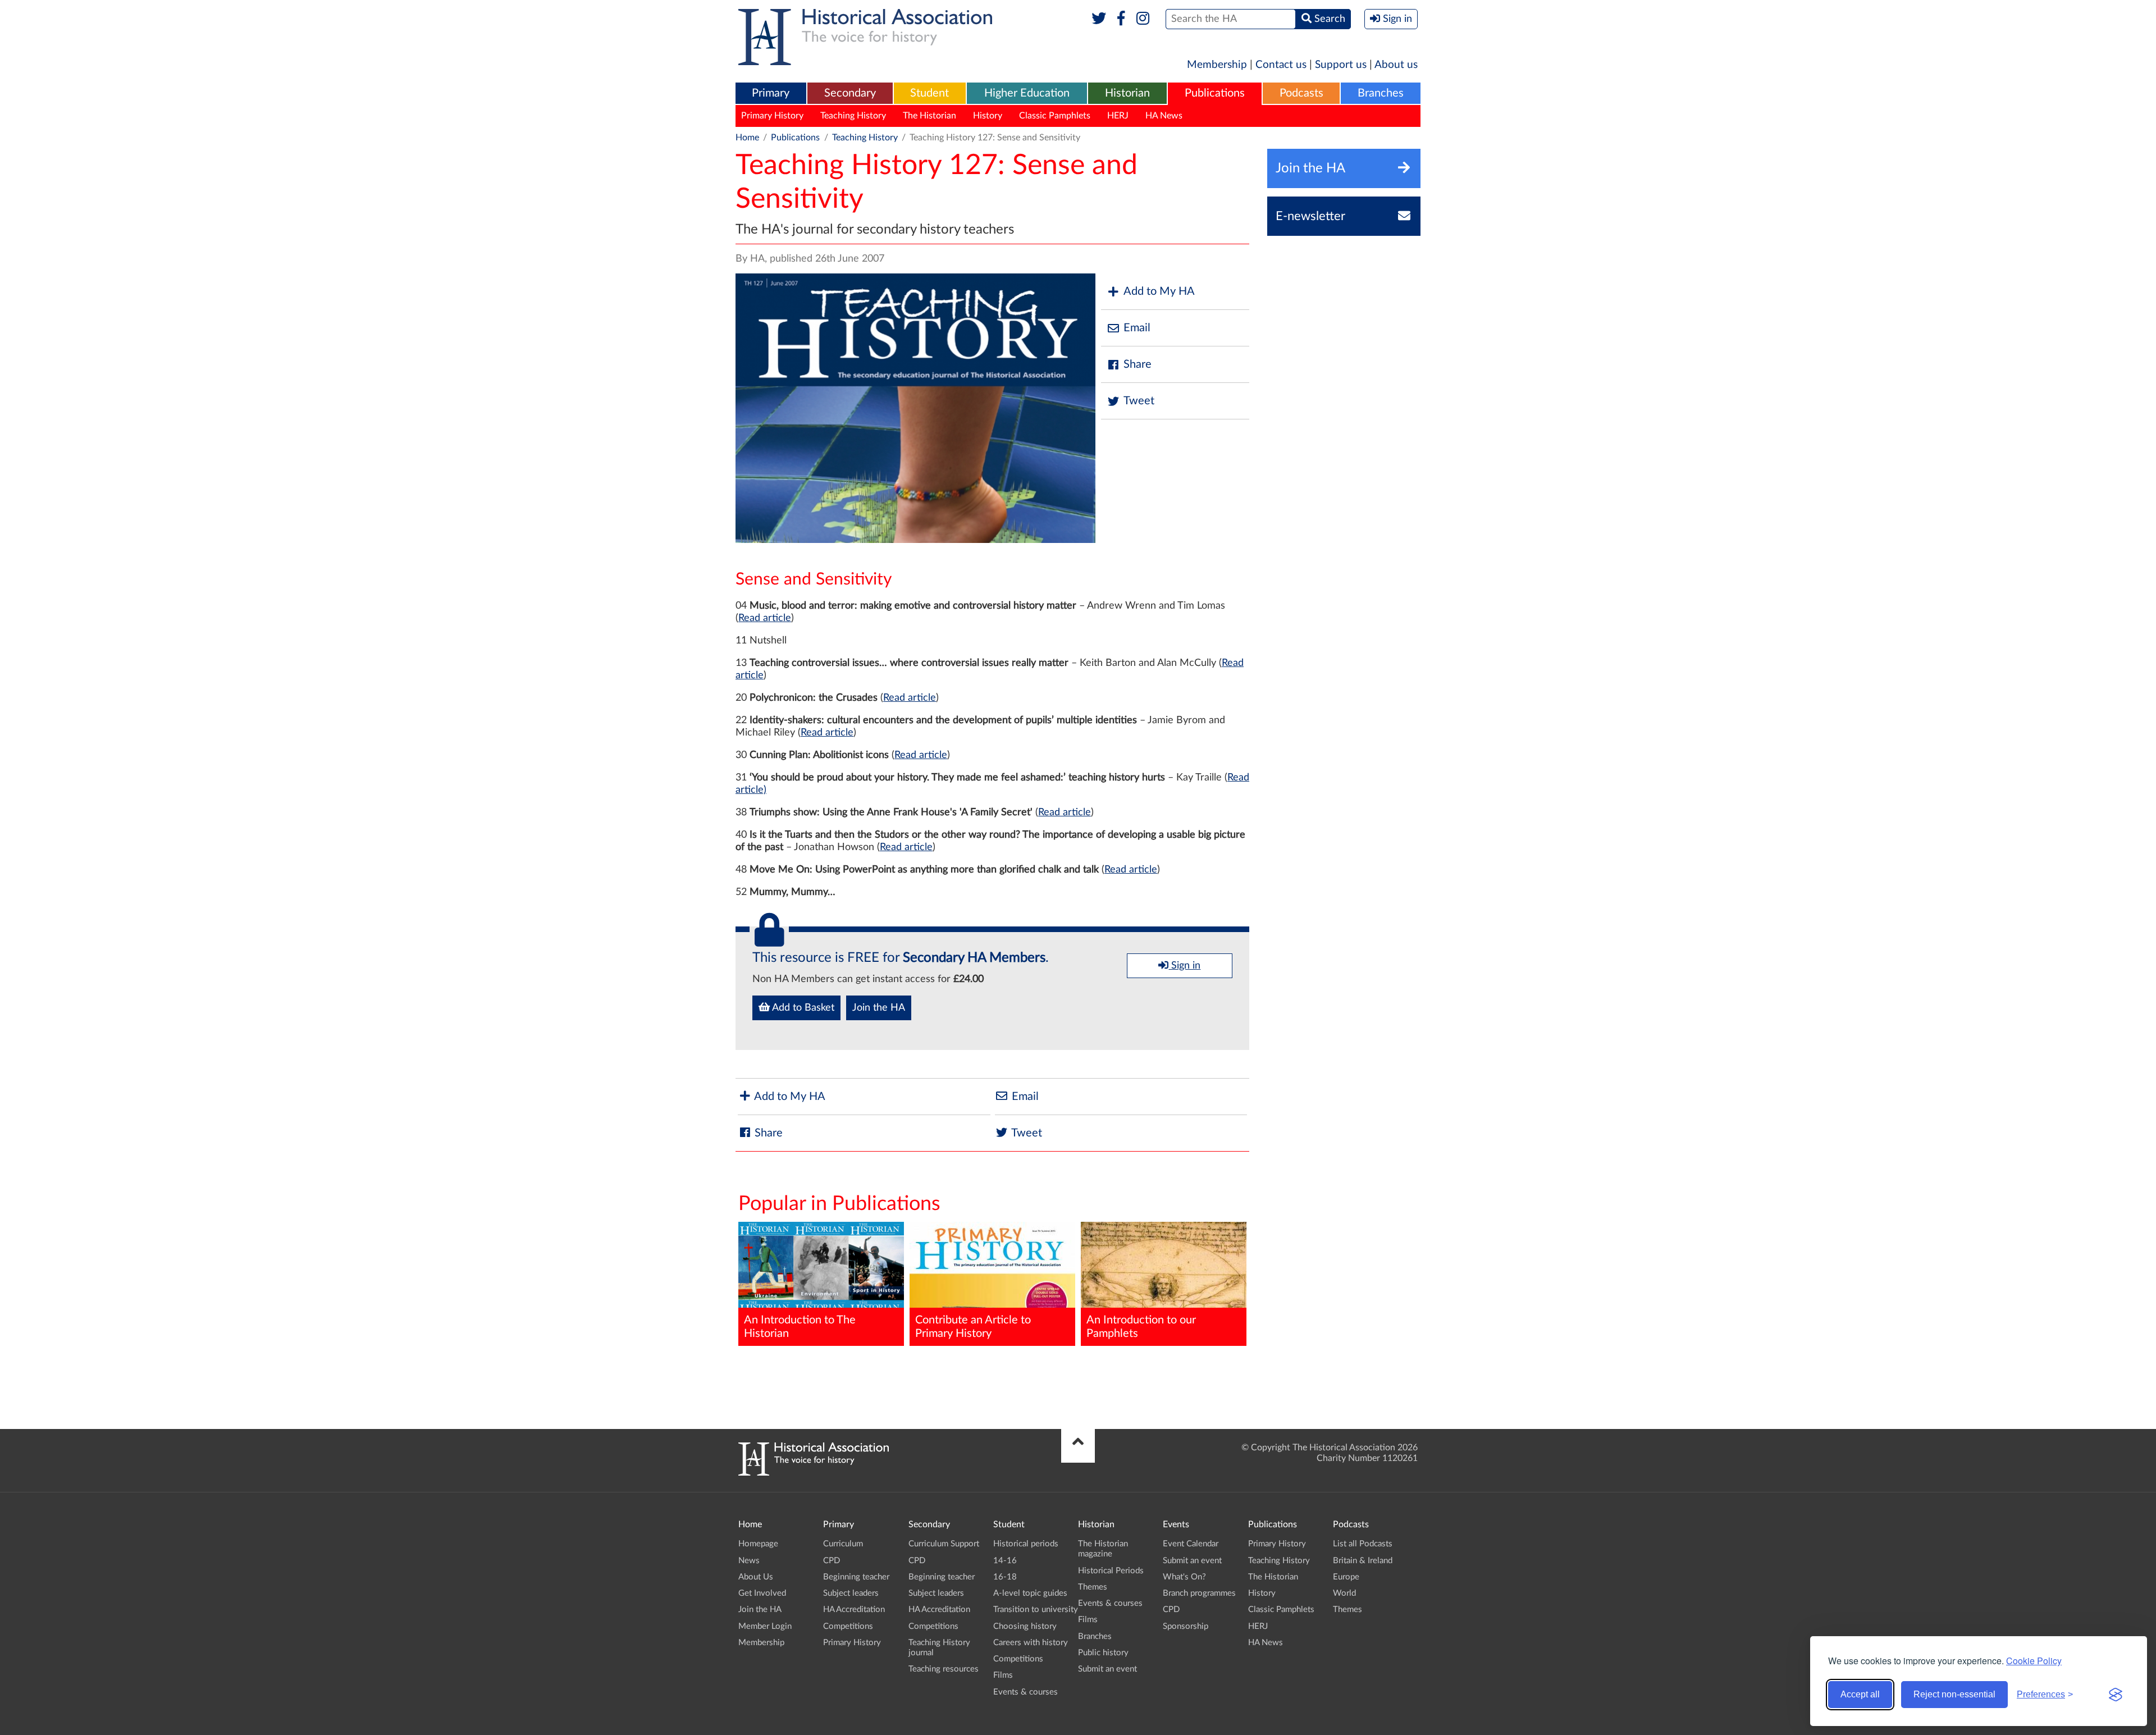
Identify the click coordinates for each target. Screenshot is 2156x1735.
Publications (1215, 93)
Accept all (1860, 1694)
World (1344, 1593)
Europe (1346, 1577)
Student (929, 93)
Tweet (1139, 401)
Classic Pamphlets (1055, 116)
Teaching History (853, 116)
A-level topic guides (1030, 1593)
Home (747, 138)
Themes (1093, 1587)
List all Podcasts (1363, 1544)
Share (1138, 364)
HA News (1164, 116)
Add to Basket (802, 1008)
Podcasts (1301, 93)
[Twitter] (1099, 19)
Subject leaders (851, 1593)
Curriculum (843, 1544)
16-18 (1005, 1577)
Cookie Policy (2034, 1661)
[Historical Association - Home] (814, 1473)
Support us (1341, 65)
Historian (1127, 93)
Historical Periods (1111, 1571)
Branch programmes (1199, 1593)
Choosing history (1025, 1626)
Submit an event (1107, 1669)
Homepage (758, 1544)
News (749, 1561)
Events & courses (1026, 1692)
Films (1003, 1675)
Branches (1381, 93)
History (988, 116)
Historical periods (1026, 1544)
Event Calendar (1191, 1544)
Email (1137, 328)
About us (1396, 65)
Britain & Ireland (1363, 1561)
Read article (765, 618)
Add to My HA (1159, 291)
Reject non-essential (1954, 1694)
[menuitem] (771, 94)
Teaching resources (944, 1669)
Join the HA (879, 1008)
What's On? (1184, 1577)
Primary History (772, 116)
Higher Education (1027, 93)
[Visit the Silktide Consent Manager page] (2116, 1695)
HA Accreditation (854, 1610)
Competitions (848, 1626)
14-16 (1005, 1561)
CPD (832, 1561)
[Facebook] (1121, 19)
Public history (1103, 1653)
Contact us (1281, 65)
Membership (1217, 65)
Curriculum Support (944, 1544)
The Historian (929, 116)
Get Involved (762, 1593)
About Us (756, 1577)
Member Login (765, 1626)
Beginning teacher (856, 1577)
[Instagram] (1143, 19)
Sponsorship (1186, 1626)
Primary (771, 93)
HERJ (1118, 116)
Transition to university (1036, 1610)
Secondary (850, 93)
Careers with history (1031, 1643)
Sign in (1184, 966)
